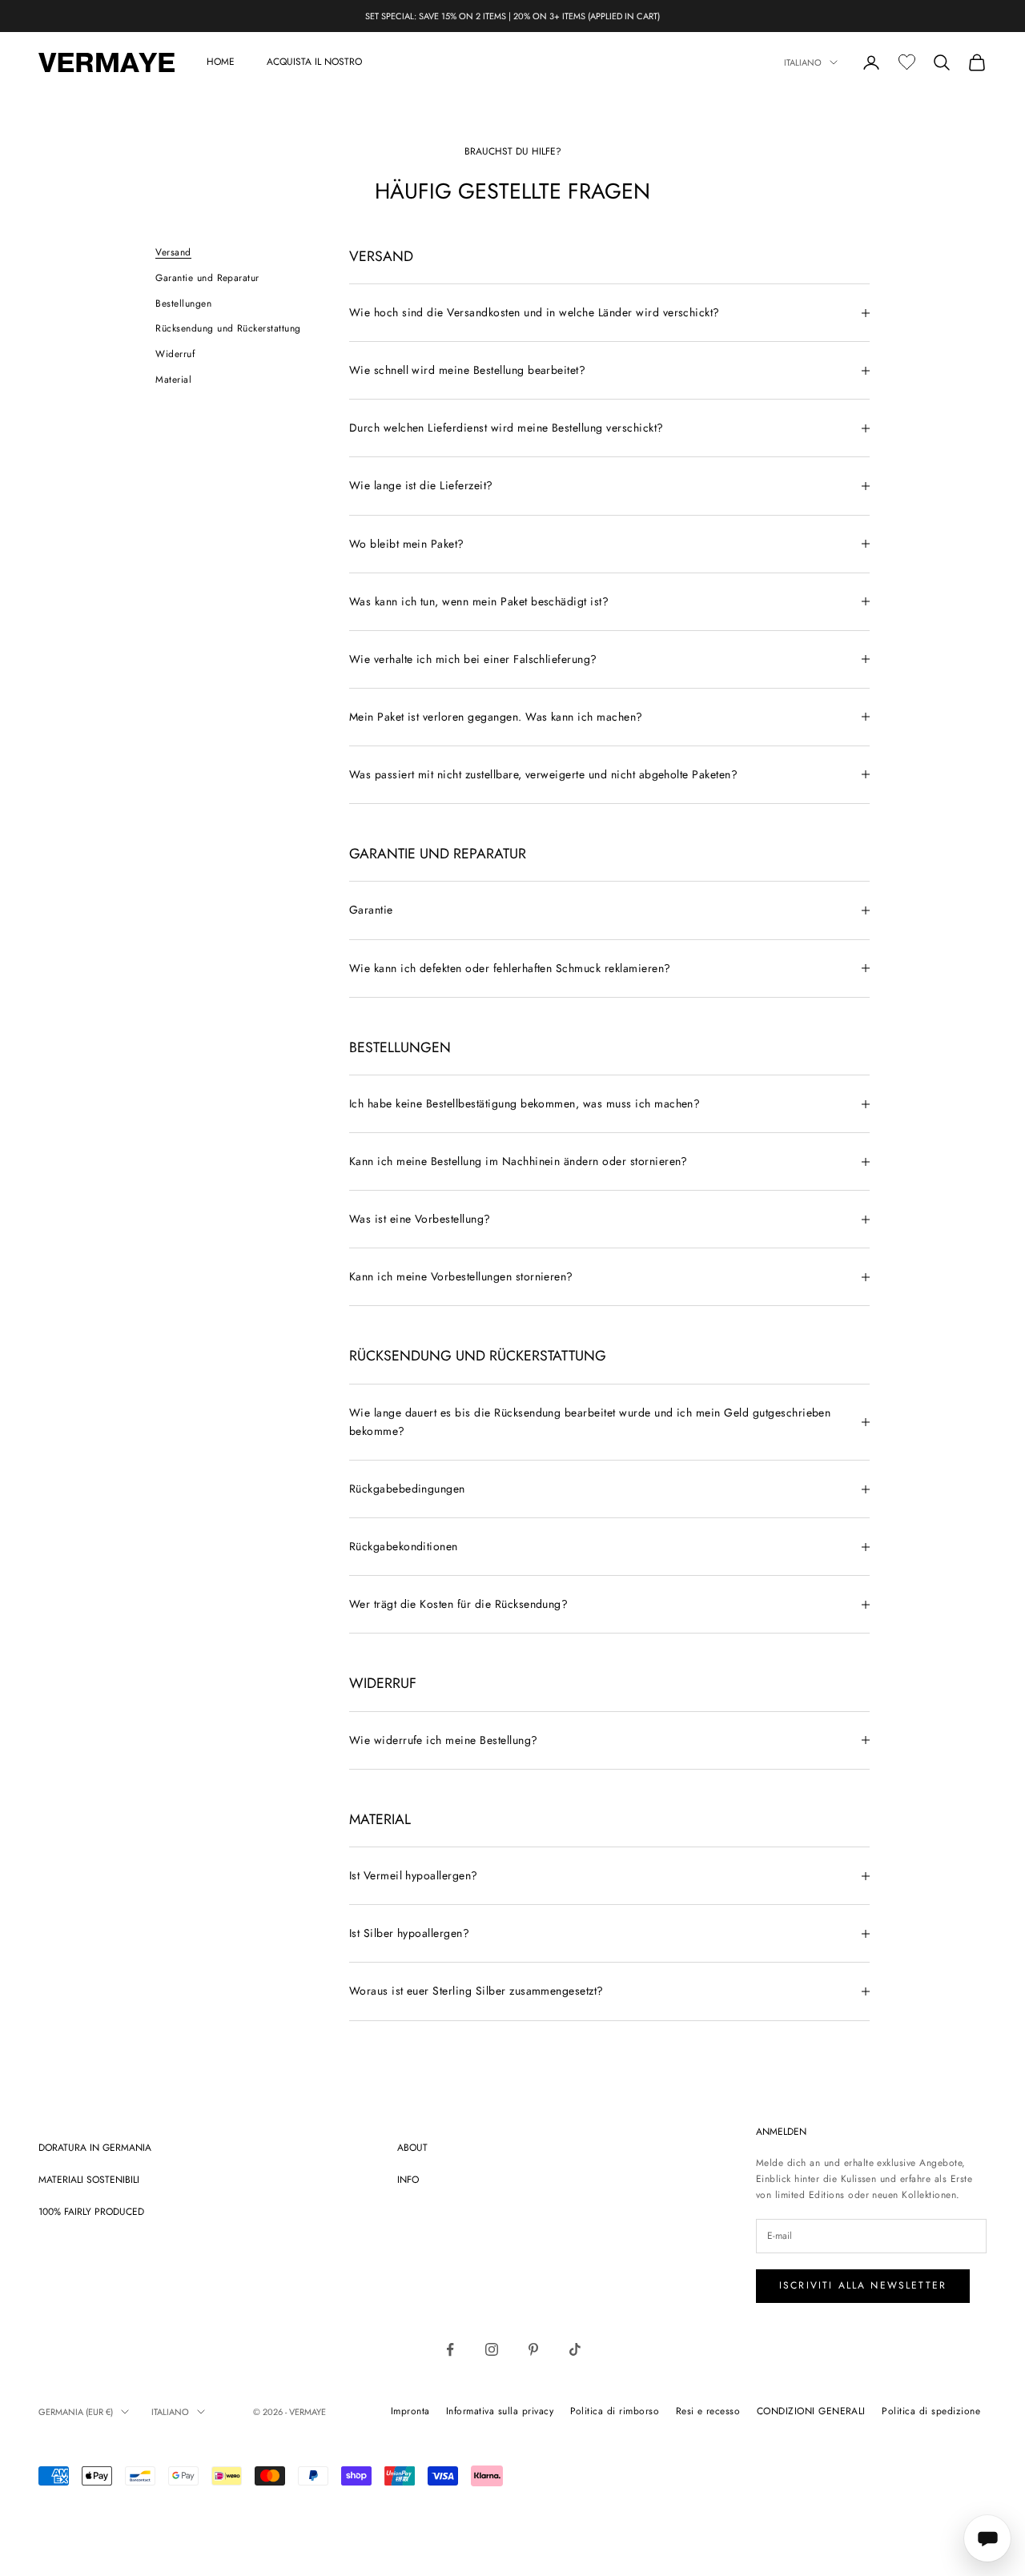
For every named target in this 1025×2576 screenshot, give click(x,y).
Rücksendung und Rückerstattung (228, 328)
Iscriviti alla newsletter (863, 2285)
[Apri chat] (987, 2538)
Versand (173, 252)
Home (221, 62)
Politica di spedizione (931, 2411)
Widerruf (175, 354)
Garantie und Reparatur (207, 278)
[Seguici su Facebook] (450, 2349)
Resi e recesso (708, 2411)
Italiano (803, 62)
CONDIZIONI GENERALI (811, 2411)
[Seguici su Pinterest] (533, 2349)
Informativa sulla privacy (500, 2411)
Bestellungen (183, 303)
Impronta (410, 2411)
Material (173, 380)
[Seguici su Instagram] (492, 2349)
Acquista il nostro (314, 62)
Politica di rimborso (615, 2411)
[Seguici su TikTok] (575, 2349)
